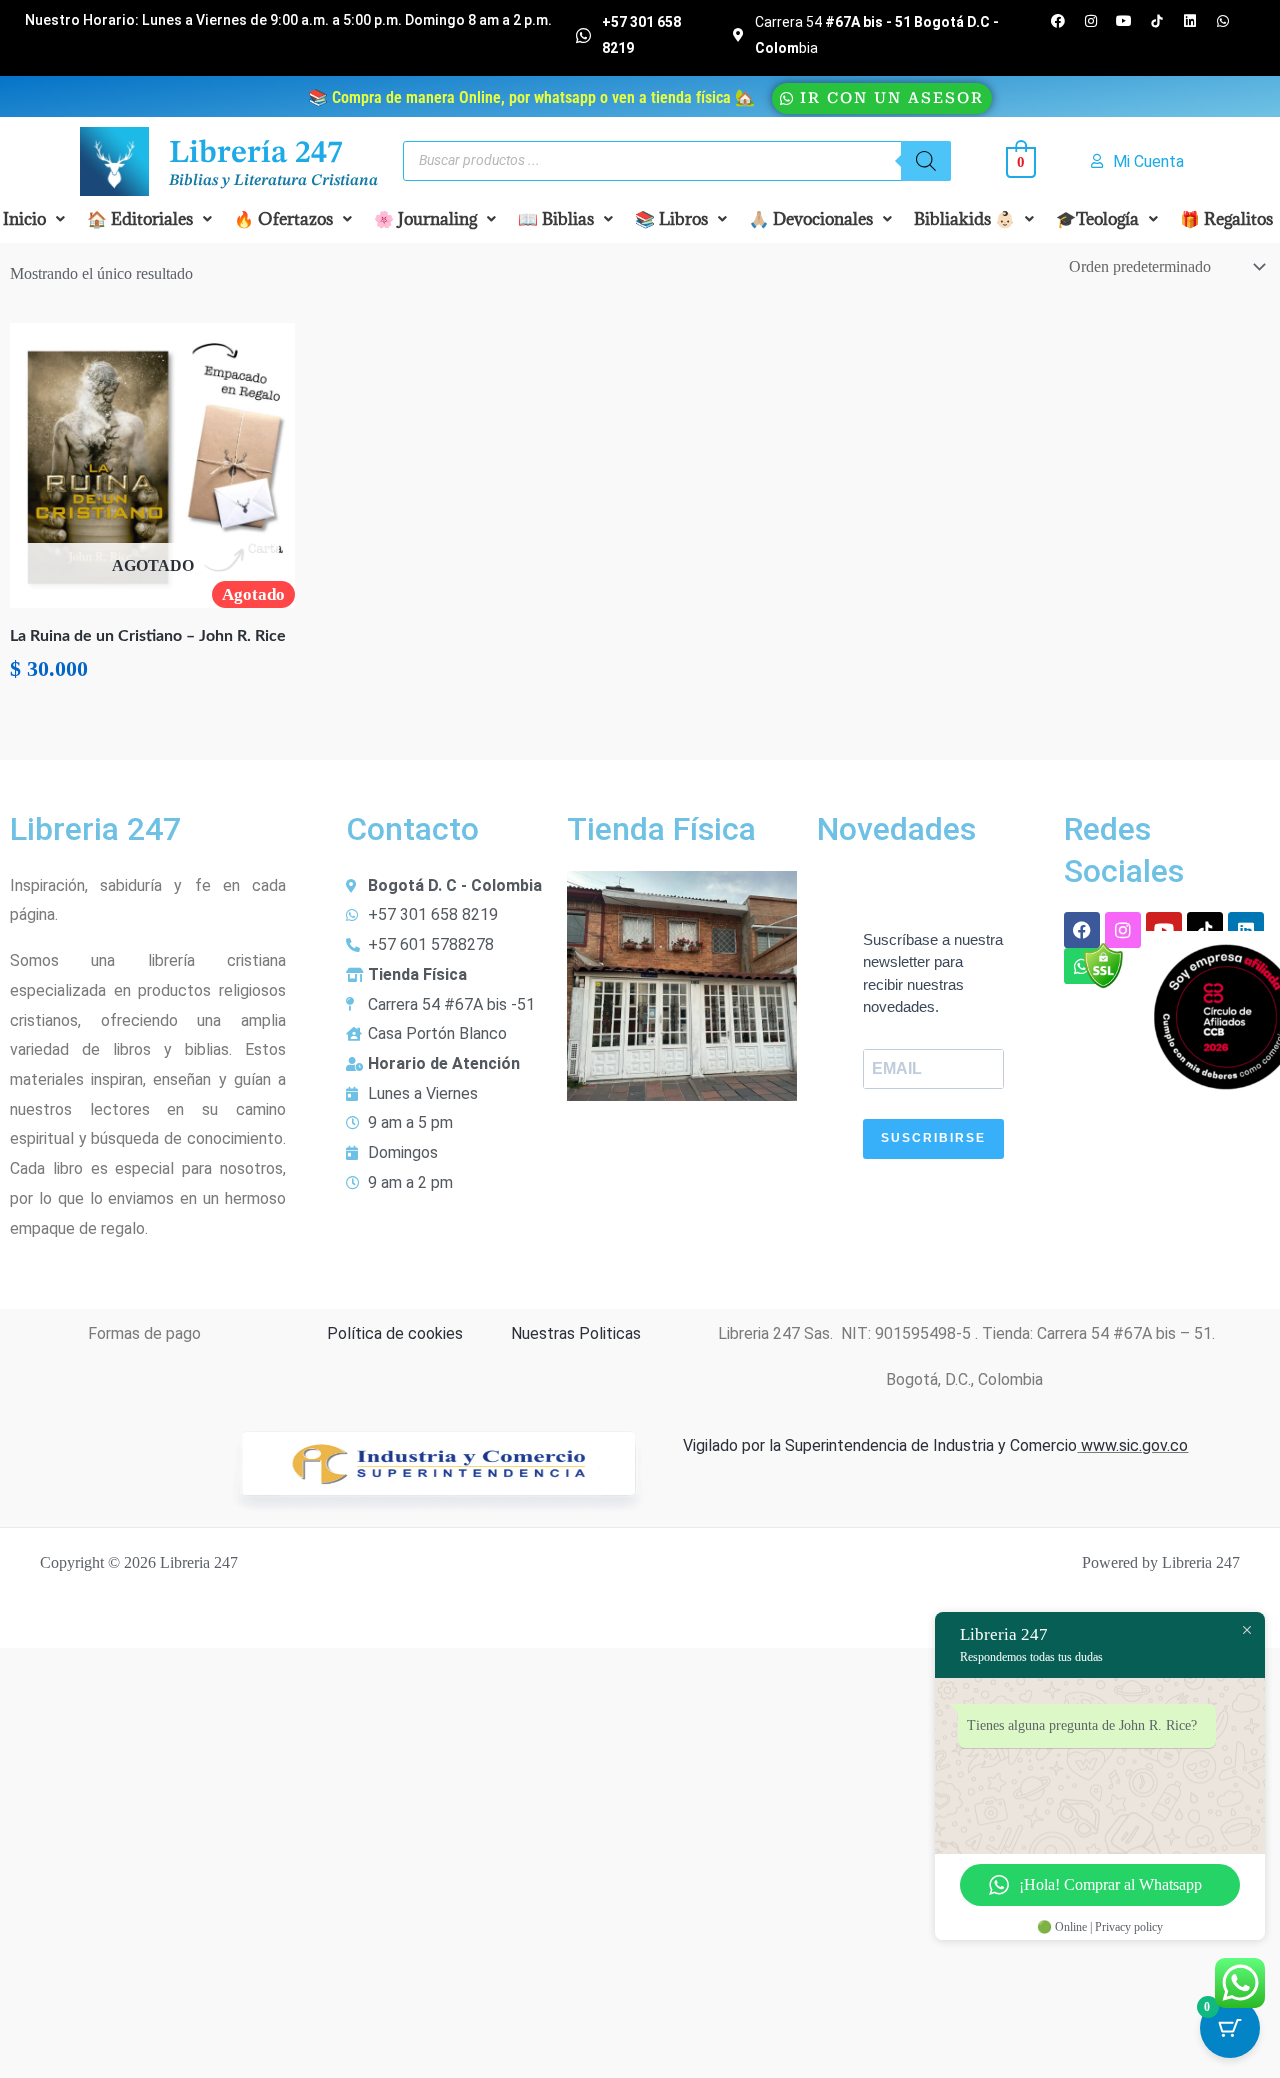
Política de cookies (395, 1333)
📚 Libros (671, 219)
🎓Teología (1097, 219)
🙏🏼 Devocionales (811, 219)
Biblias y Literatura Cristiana (273, 181)
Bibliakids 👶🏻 (964, 219)
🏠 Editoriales (140, 219)
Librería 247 (256, 154)
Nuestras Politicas (576, 1333)
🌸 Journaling (425, 219)
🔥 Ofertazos (283, 219)
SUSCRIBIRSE (933, 1138)
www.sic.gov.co (1132, 1445)
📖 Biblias (556, 219)
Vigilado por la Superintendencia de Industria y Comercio (880, 1445)
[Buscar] (926, 161)
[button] (149, 219)
